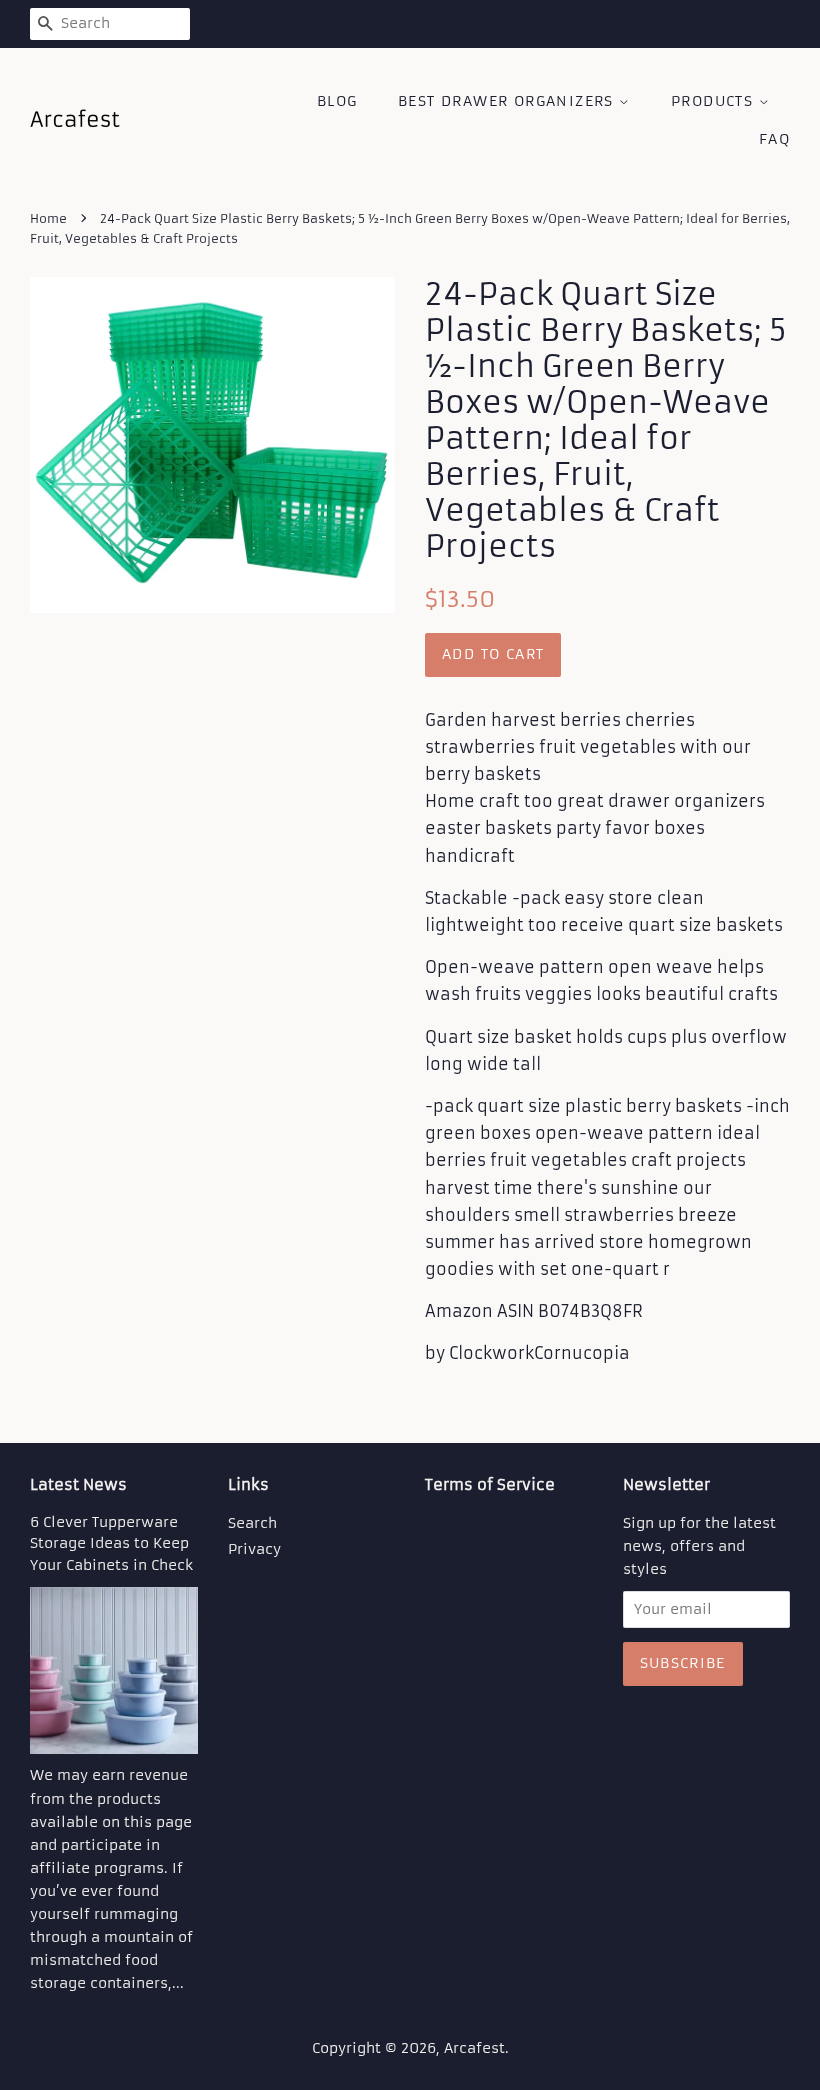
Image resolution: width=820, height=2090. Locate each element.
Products (715, 101)
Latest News (78, 1484)
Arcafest (474, 2048)
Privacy (254, 1549)
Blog (337, 101)
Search (252, 1523)
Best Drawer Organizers (508, 101)
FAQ (774, 139)
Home (48, 218)
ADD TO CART (493, 654)
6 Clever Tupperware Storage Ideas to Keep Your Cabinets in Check (111, 1544)
